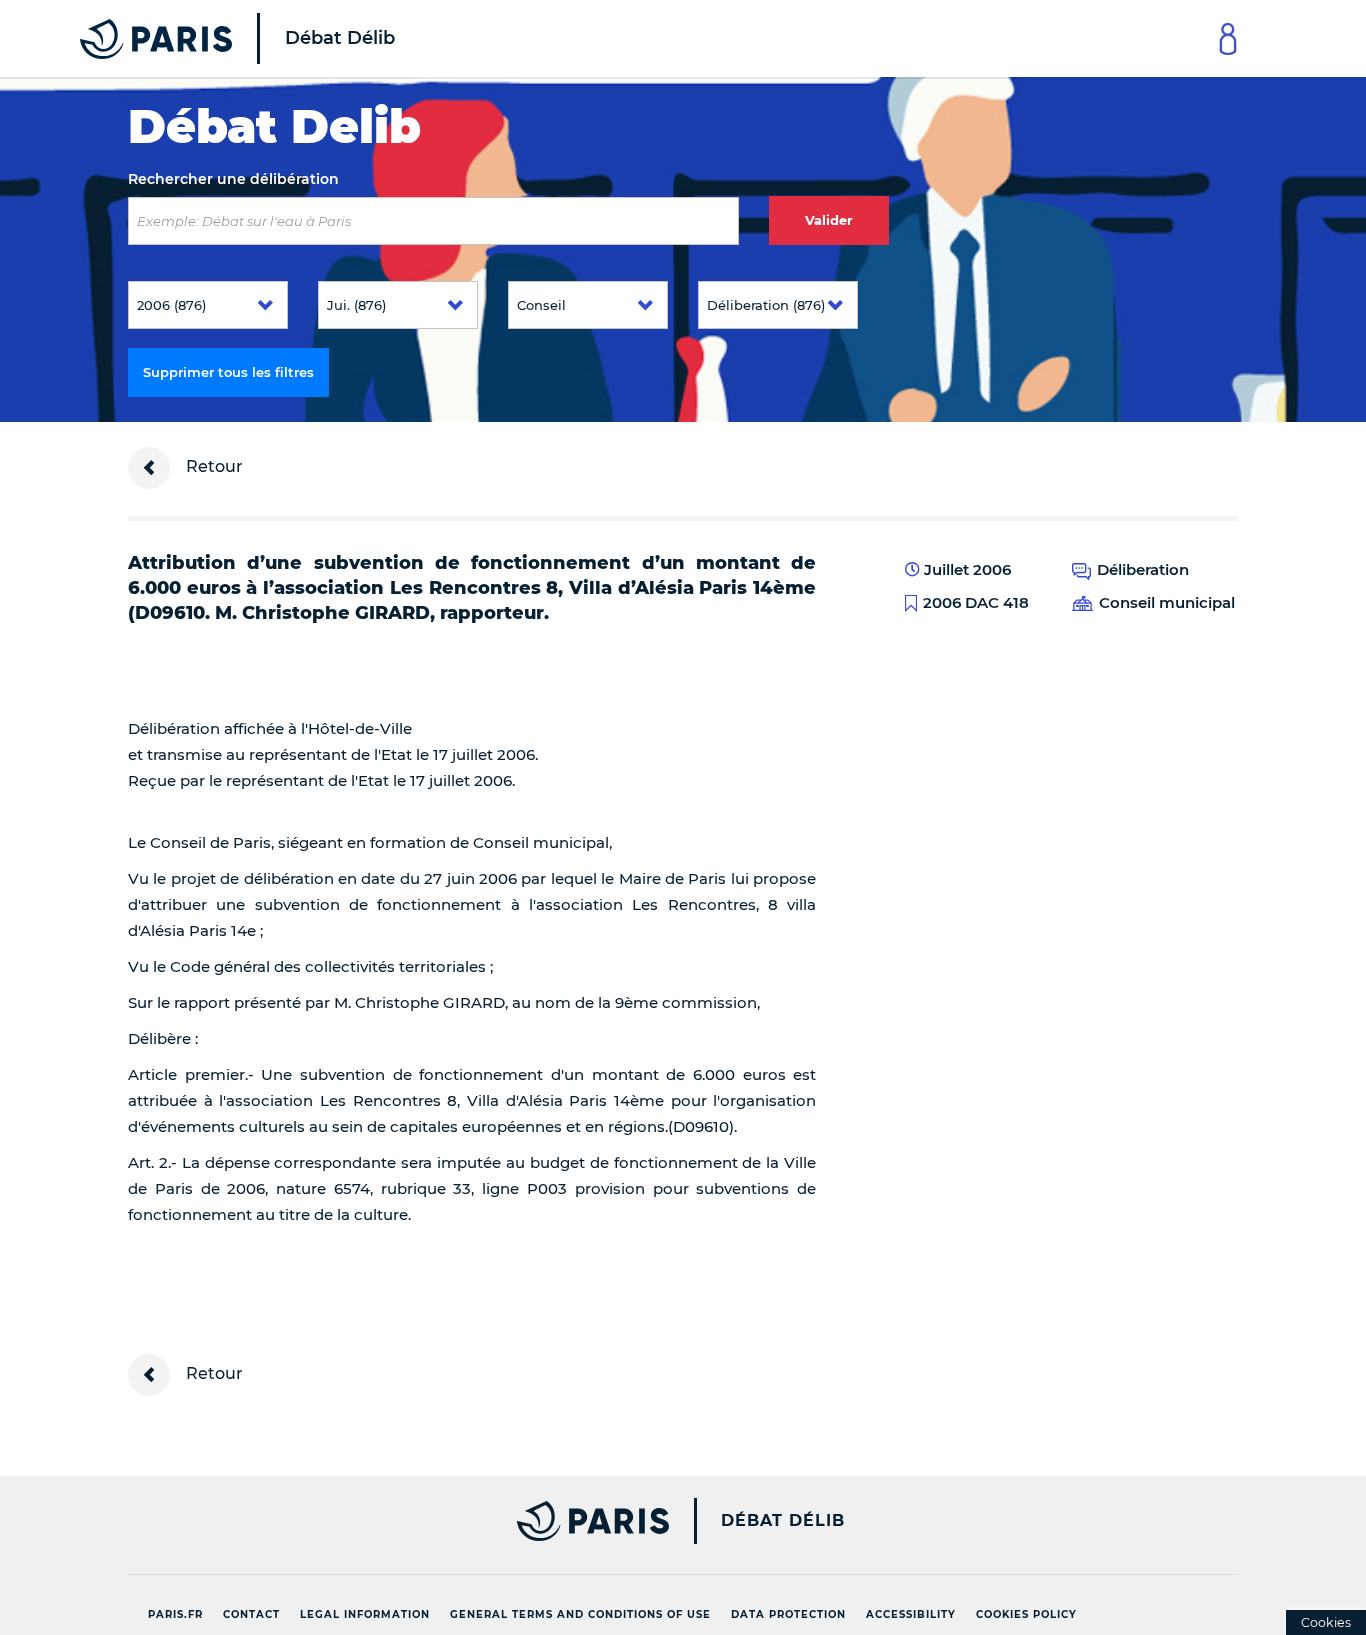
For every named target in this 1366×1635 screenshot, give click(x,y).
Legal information (365, 1614)
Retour (212, 466)
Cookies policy (1026, 1614)
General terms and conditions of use (580, 1614)
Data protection (788, 1614)
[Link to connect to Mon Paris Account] (1228, 38)
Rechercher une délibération (233, 179)
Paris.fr (175, 1614)
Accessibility (911, 1614)
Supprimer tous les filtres (228, 372)
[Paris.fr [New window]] (391, 1521)
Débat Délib (783, 1521)
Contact (251, 1614)
